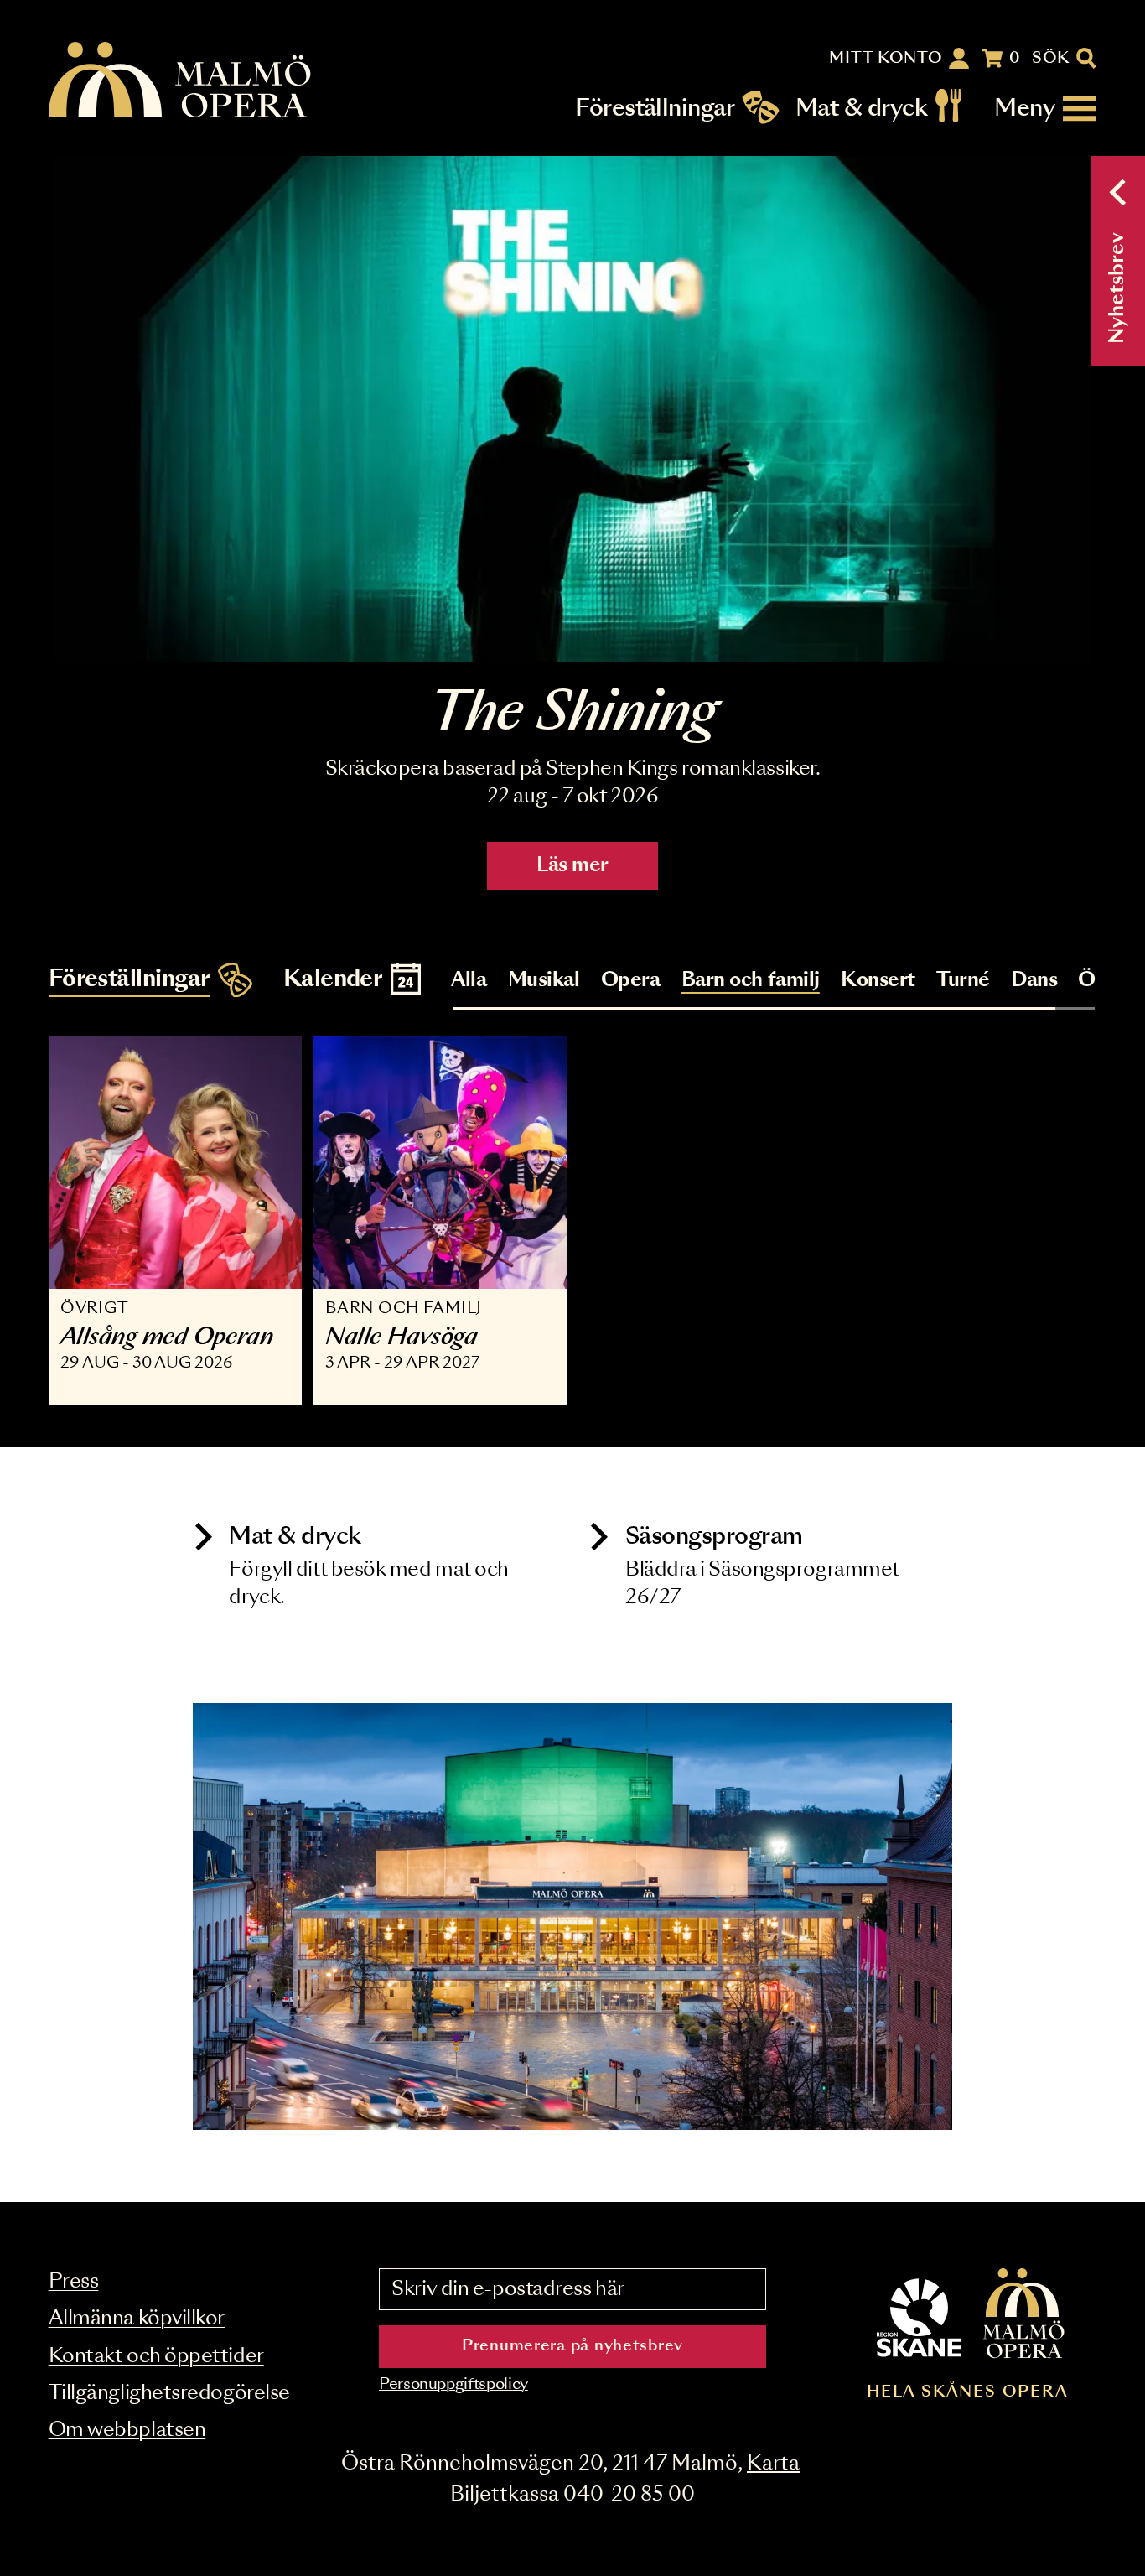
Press (74, 2282)
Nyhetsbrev (1118, 288)
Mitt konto (886, 59)
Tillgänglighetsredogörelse (169, 2394)
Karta (773, 2464)
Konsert (878, 981)
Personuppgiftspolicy (453, 2385)
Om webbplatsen (127, 2431)
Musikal (544, 981)
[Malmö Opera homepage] (181, 81)
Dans (1034, 981)
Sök (1051, 59)
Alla (469, 981)
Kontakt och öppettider (156, 2357)
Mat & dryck (861, 109)
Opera (631, 981)
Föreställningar (655, 109)
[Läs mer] (572, 409)
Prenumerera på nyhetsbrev (572, 2346)
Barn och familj (751, 981)
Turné (963, 981)
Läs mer (572, 866)
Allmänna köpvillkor (137, 2319)
